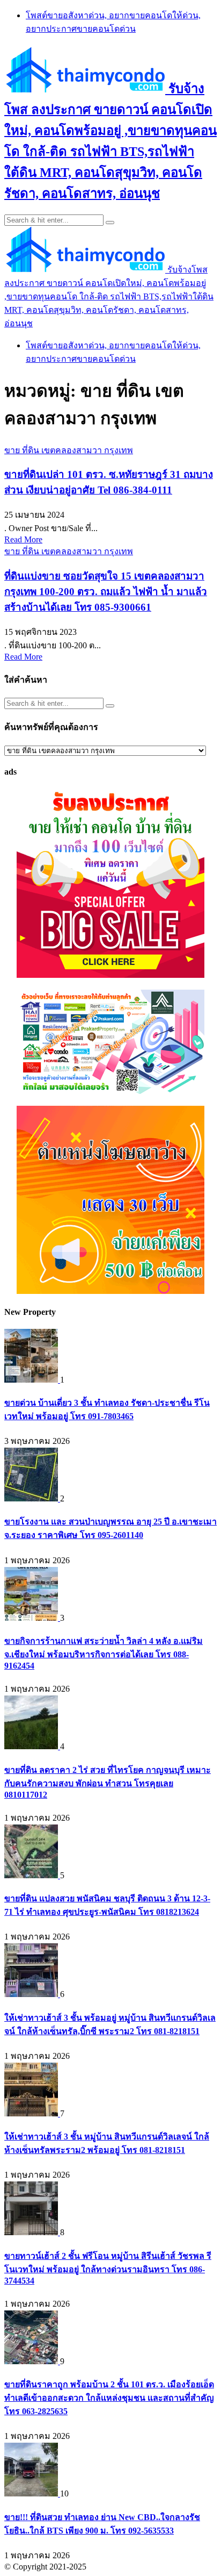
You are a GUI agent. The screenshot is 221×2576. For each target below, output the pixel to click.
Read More (23, 539)
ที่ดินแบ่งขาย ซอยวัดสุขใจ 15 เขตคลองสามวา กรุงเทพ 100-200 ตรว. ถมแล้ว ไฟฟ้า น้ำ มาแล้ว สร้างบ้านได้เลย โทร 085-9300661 (106, 592)
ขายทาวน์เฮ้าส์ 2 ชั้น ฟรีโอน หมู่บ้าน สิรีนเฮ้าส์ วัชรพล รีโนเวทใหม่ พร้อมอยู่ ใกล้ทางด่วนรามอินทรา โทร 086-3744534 (108, 2268)
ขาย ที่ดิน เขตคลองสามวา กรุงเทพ (69, 450)
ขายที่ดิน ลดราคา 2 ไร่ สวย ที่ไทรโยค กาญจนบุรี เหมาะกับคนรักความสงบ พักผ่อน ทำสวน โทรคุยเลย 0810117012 (108, 1782)
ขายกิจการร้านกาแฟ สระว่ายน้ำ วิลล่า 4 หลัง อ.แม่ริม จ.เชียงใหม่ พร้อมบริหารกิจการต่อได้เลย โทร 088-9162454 (104, 1653)
